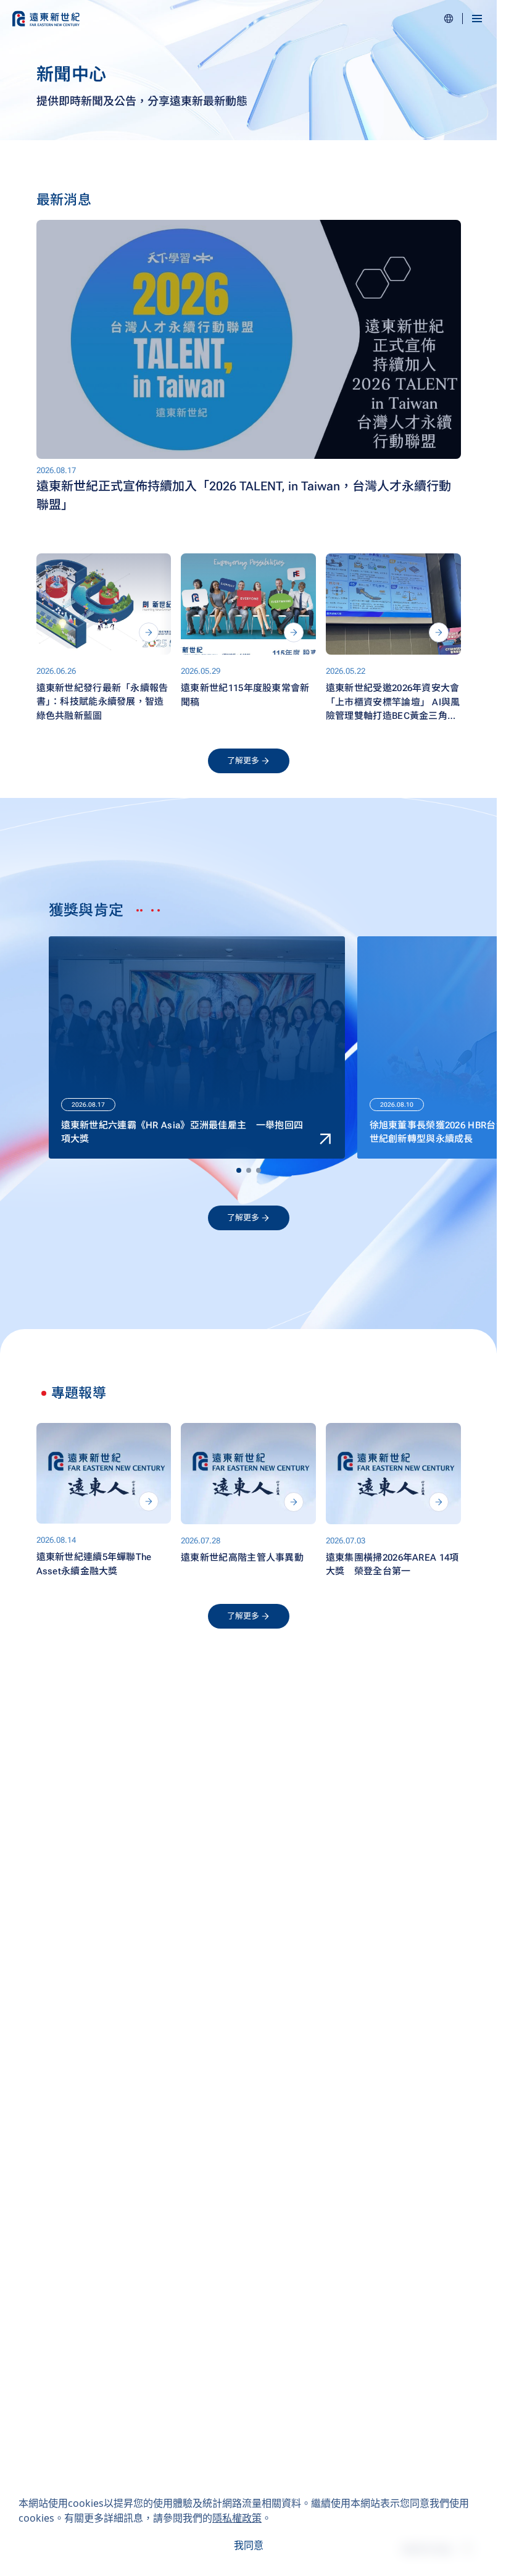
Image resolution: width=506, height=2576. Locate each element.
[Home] (46, 19)
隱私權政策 (237, 2518)
